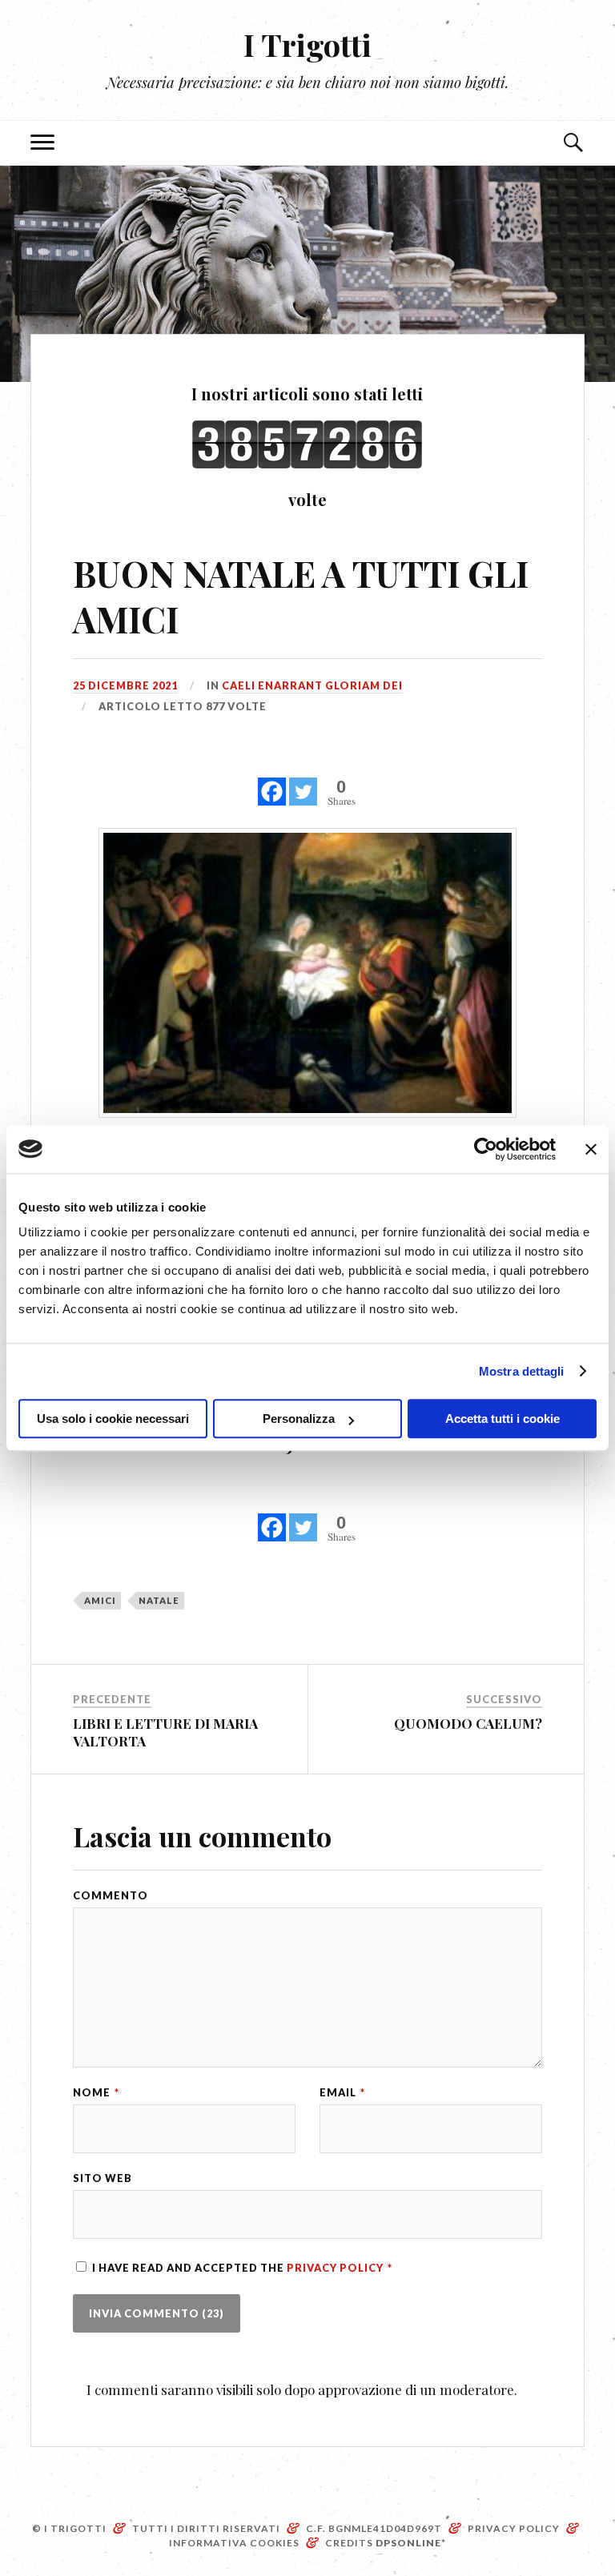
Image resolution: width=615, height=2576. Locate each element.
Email (342, 2093)
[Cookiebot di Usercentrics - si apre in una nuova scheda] (486, 1149)
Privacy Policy (336, 2268)
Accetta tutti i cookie (502, 1419)
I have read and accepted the (242, 2268)
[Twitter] (303, 783)
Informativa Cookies (234, 2543)
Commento (111, 1896)
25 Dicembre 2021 (125, 685)
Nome (96, 2093)
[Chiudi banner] (591, 1149)
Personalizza (299, 1419)
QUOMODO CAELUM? (468, 1723)
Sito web (102, 2178)
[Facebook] (272, 783)
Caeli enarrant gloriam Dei (312, 685)
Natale (159, 1600)
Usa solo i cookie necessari (113, 1419)
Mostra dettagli (522, 1371)
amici (100, 1600)
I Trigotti (307, 44)
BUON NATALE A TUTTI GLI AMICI (301, 596)
